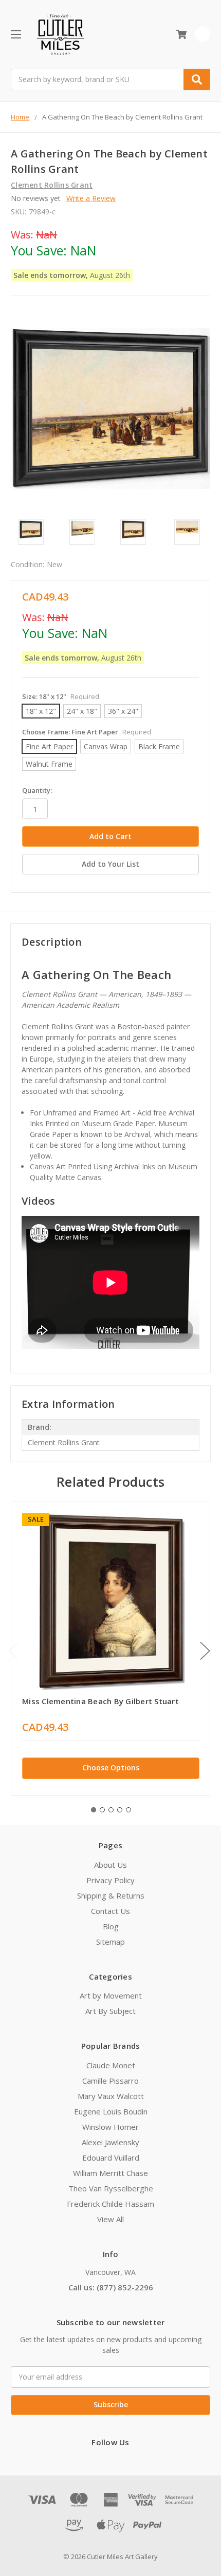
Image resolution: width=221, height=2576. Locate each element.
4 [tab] (120, 1810)
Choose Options (111, 1768)
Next (205, 1651)
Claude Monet (111, 2065)
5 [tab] (128, 1810)
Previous (13, 1651)
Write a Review (91, 198)
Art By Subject (110, 2011)
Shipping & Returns (111, 1895)
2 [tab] (102, 1810)
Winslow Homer (110, 2127)
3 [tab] (111, 1810)
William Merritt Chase (110, 2173)
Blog (111, 1926)
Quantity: (37, 790)
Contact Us (110, 1911)
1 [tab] (94, 1810)
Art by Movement (111, 1995)
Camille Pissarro (110, 2081)
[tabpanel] (110, 1649)
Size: (61, 696)
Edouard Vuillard (111, 2158)
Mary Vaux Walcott (111, 2096)
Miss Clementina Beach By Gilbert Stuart (100, 1701)
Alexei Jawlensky (110, 2142)
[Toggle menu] (16, 34)
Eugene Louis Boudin (111, 2111)
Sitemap (110, 1942)
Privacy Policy (110, 1880)
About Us (110, 1865)
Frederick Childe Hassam (110, 2204)
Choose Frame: (87, 732)
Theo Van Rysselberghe (111, 2188)
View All (110, 2219)
